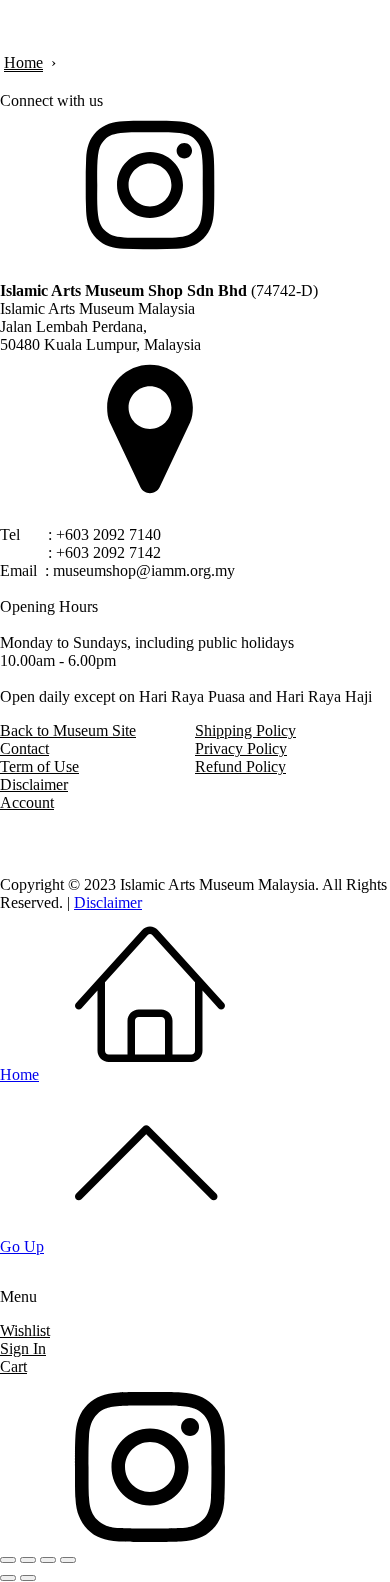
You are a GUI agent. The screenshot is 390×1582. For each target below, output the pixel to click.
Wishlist (25, 1330)
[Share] (48, 1560)
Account (27, 802)
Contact (24, 748)
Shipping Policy (245, 730)
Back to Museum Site (68, 730)
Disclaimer (34, 784)
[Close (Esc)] (68, 1560)
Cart (13, 1366)
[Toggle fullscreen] (28, 1560)
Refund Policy (240, 766)
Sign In (23, 1348)
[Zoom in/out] (8, 1560)
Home (23, 62)
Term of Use (39, 766)
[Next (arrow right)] (28, 1578)
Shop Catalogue (245, 1348)
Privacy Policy (241, 748)
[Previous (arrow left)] (8, 1578)
